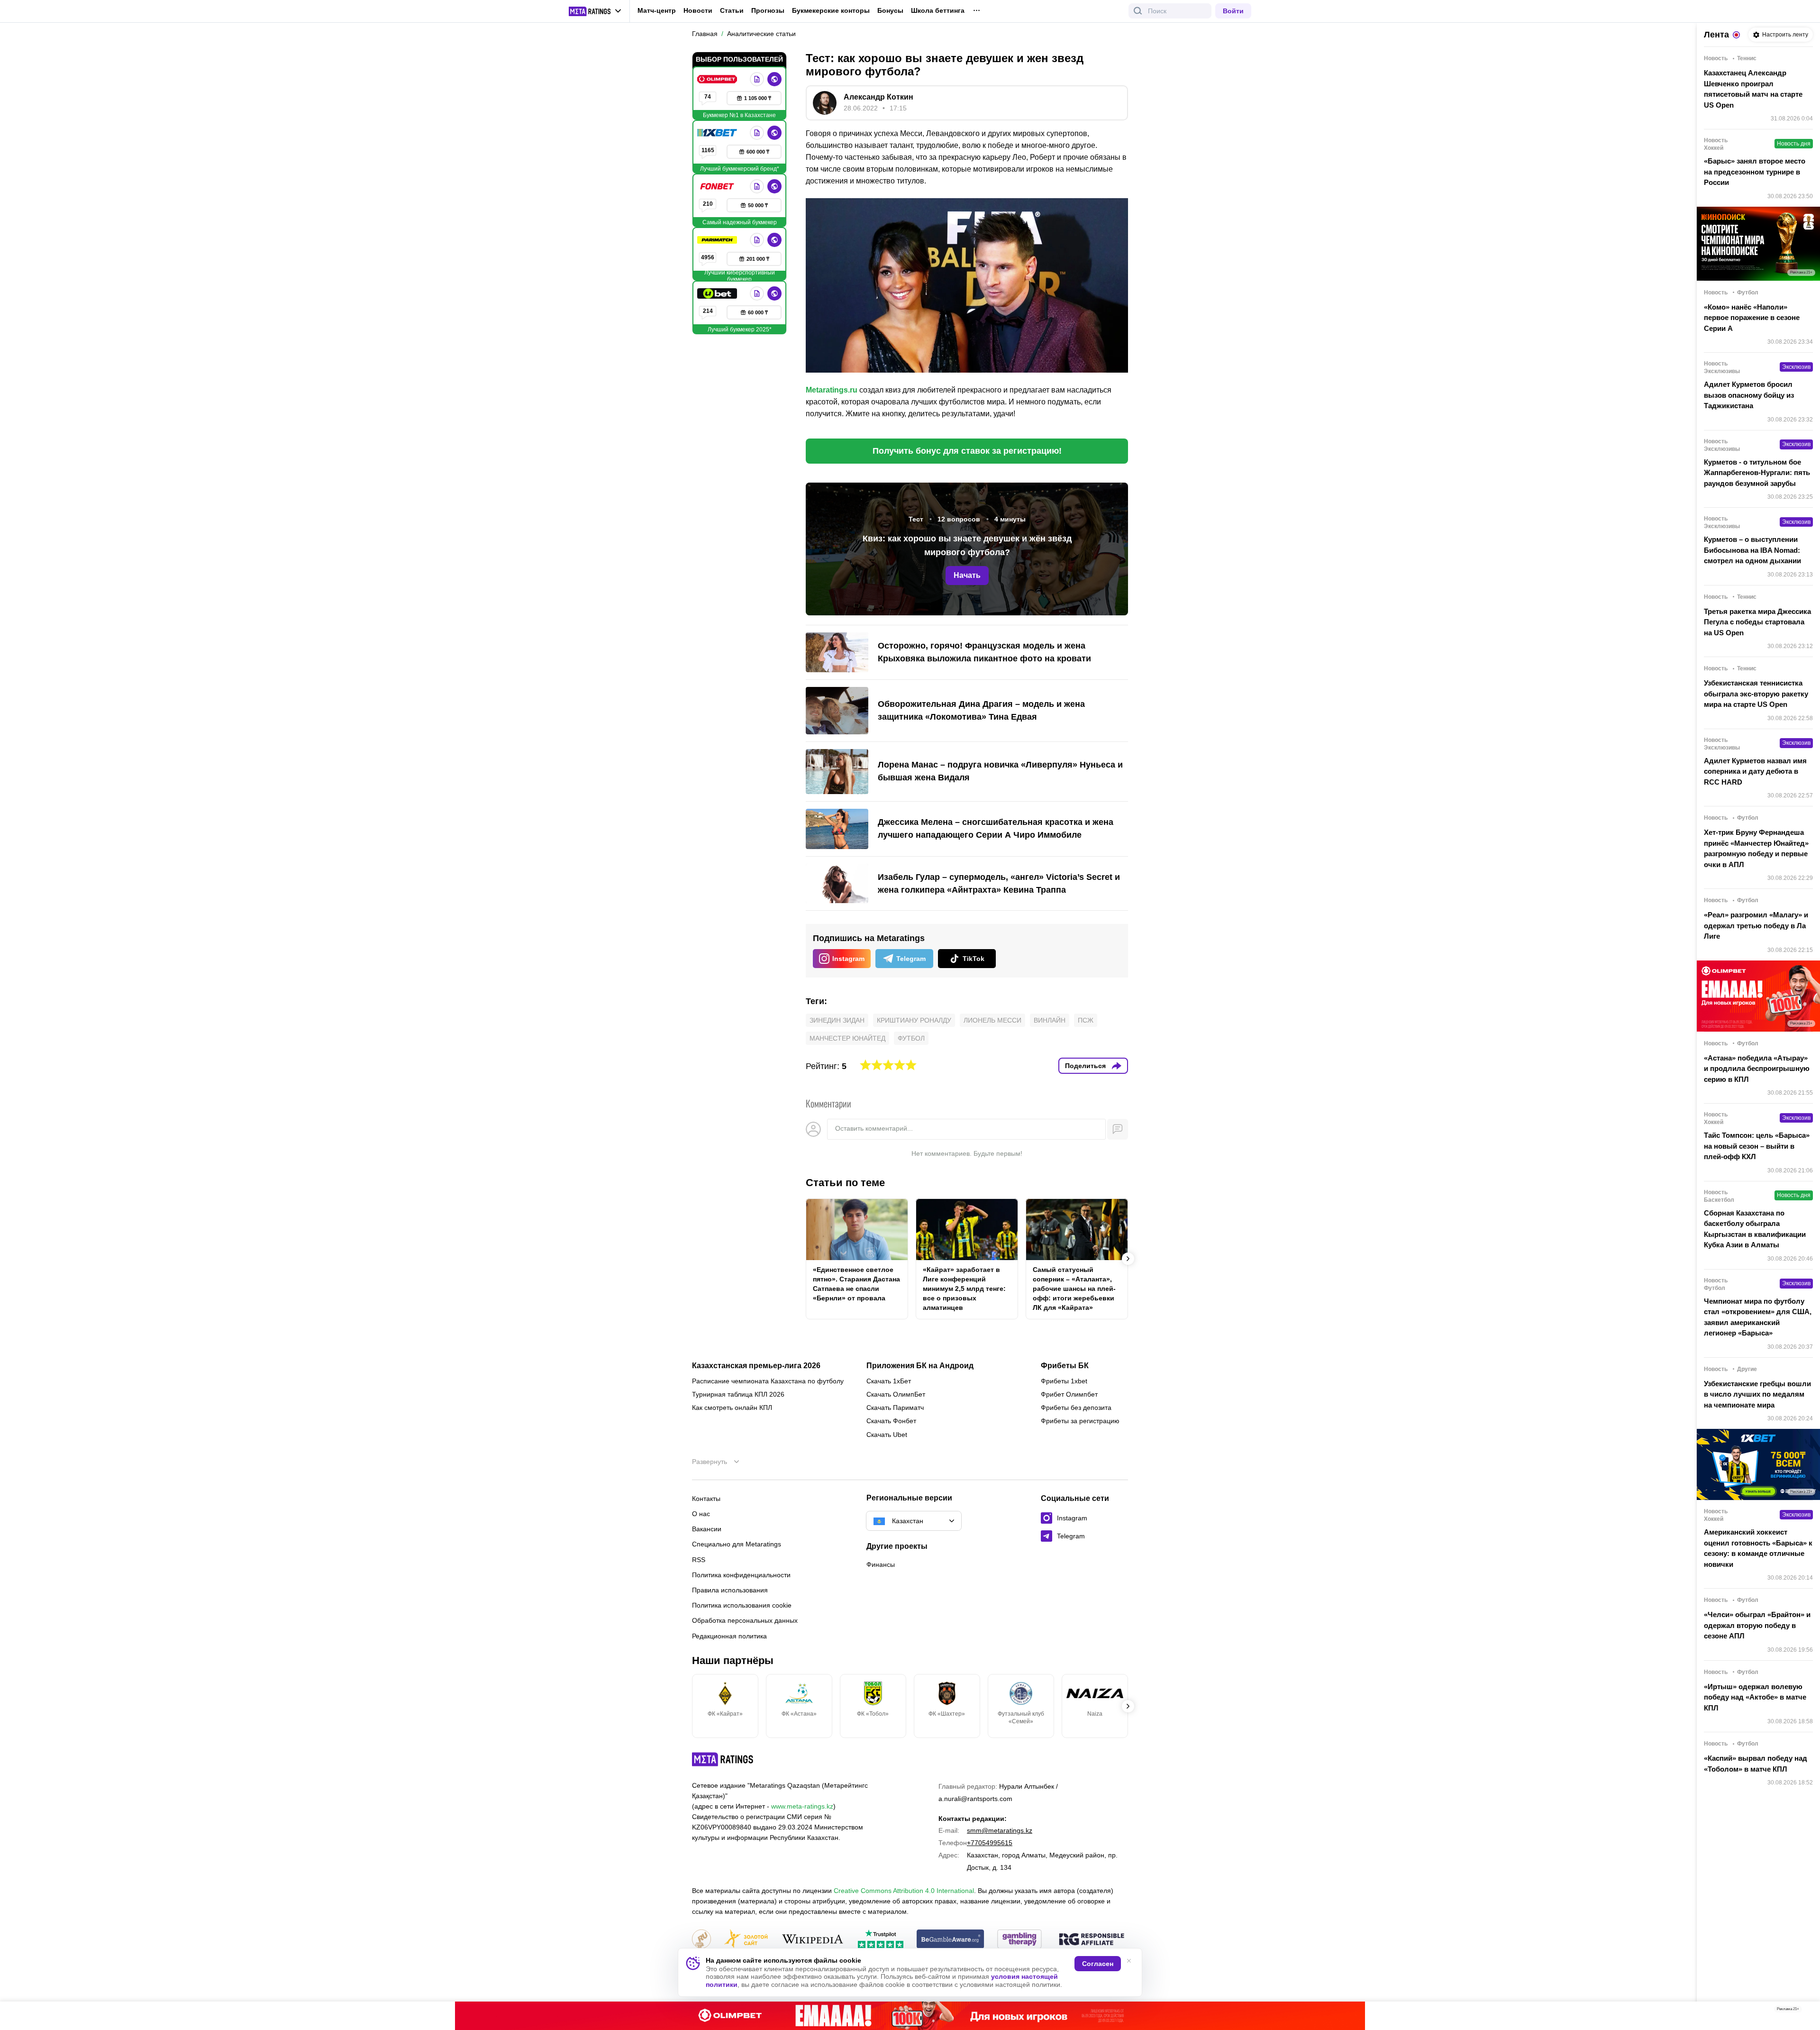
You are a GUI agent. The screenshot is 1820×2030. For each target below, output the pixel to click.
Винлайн (1050, 1020)
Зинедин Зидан (837, 1020)
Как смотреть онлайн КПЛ (732, 1408)
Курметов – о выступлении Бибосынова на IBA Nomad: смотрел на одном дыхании (1752, 550)
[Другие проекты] (595, 11)
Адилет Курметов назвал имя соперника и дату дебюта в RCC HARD (1755, 771)
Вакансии (707, 1529)
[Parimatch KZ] (718, 240)
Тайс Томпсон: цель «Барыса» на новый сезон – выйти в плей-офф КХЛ (1757, 1146)
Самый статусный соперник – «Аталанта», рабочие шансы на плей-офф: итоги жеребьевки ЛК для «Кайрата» (1074, 1289)
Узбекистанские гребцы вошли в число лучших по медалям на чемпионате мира (1757, 1394)
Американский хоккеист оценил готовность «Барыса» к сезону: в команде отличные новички (1758, 1548)
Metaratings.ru (832, 390)
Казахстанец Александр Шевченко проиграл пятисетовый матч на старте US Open (1753, 89)
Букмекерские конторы (831, 10)
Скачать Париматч (895, 1408)
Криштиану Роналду (914, 1020)
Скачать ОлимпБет (896, 1394)
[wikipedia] (813, 1940)
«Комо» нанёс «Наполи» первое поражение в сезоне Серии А (1752, 318)
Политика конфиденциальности (741, 1575)
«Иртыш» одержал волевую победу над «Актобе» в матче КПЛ (1755, 1697)
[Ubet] (718, 293)
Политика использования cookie (742, 1605)
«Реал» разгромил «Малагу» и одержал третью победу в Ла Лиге (1756, 925)
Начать (967, 575)
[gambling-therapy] (1019, 1940)
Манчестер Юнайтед (847, 1038)
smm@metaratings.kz (1000, 1830)
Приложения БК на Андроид (920, 1366)
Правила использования (730, 1590)
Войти (1233, 11)
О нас (701, 1514)
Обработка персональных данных (745, 1620)
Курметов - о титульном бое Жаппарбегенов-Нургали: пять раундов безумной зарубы (1757, 473)
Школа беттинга (938, 10)
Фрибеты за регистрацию (1080, 1421)
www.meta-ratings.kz (802, 1806)
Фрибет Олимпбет (1069, 1394)
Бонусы (890, 10)
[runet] (701, 1940)
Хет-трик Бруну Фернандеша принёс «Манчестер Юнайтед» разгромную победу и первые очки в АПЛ (1756, 848)
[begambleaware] (951, 1940)
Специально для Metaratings (737, 1544)
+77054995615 (990, 1843)
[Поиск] (1138, 11)
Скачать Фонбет (891, 1421)
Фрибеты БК (1065, 1366)
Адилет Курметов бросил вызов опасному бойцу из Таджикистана (1749, 395)
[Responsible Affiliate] (1092, 1940)
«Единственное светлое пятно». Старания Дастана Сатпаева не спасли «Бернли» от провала (856, 1284)
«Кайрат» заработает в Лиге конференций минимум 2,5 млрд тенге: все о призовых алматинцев (964, 1289)
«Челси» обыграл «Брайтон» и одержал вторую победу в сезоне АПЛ (1757, 1625)
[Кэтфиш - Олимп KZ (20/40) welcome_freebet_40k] (910, 2016)
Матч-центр (657, 10)
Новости (698, 10)
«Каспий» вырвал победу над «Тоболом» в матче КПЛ (1756, 1764)
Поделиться (1085, 1066)
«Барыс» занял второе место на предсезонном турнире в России (1755, 172)
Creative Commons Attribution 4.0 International (904, 1891)
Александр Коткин (878, 97)
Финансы (881, 1564)
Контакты (706, 1499)
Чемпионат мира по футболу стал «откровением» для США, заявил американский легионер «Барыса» (1758, 1317)
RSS (699, 1560)
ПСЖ (1086, 1020)
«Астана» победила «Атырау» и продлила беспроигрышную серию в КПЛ (1757, 1069)
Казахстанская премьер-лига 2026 (756, 1366)
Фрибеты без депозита (1076, 1408)
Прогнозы (768, 10)
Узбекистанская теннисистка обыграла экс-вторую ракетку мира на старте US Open (1756, 694)
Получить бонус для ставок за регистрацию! (967, 451)
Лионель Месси (992, 1020)
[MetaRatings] (723, 1759)
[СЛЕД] (1128, 1259)
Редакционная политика (729, 1636)
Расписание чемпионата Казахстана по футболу (768, 1381)
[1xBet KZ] (718, 133)
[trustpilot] (881, 1940)
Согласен (1098, 1964)
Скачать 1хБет (889, 1381)
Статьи (732, 10)
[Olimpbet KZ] (718, 79)
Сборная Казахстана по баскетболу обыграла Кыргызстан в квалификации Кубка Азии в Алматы (1755, 1229)
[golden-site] (746, 1940)
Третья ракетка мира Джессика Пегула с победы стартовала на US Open (1757, 622)
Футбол (911, 1038)
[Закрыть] (1806, 2011)
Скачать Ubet (887, 1435)
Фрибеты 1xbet (1064, 1381)
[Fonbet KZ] (718, 186)
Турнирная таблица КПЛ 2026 (738, 1394)
